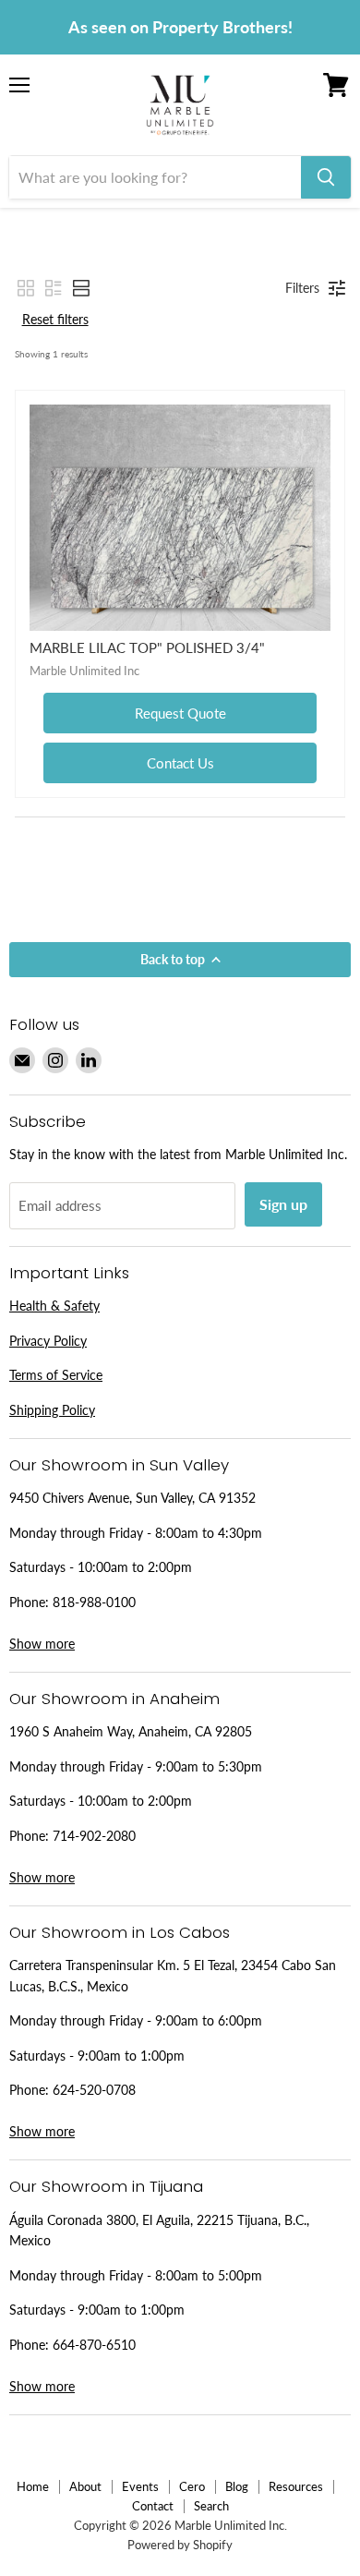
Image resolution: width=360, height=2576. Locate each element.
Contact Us (180, 763)
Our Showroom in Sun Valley (119, 1465)
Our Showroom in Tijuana (106, 2186)
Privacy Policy (48, 1341)
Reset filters (55, 319)
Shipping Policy (52, 1410)
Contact (153, 2506)
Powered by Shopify (180, 2545)
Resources (296, 2486)
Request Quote (180, 713)
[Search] (326, 177)
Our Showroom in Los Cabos (120, 1932)
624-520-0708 (94, 2090)
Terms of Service (56, 1375)
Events (140, 2486)
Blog (237, 2486)
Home (33, 2486)
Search (211, 2506)
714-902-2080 (94, 1836)
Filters (302, 288)
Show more (42, 1644)
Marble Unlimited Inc (84, 671)
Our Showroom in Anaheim (114, 1699)
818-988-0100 (94, 1602)
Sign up (283, 1204)
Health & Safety (54, 1306)
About (85, 2486)
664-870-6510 (94, 2345)
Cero (192, 2486)
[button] (26, 288)
